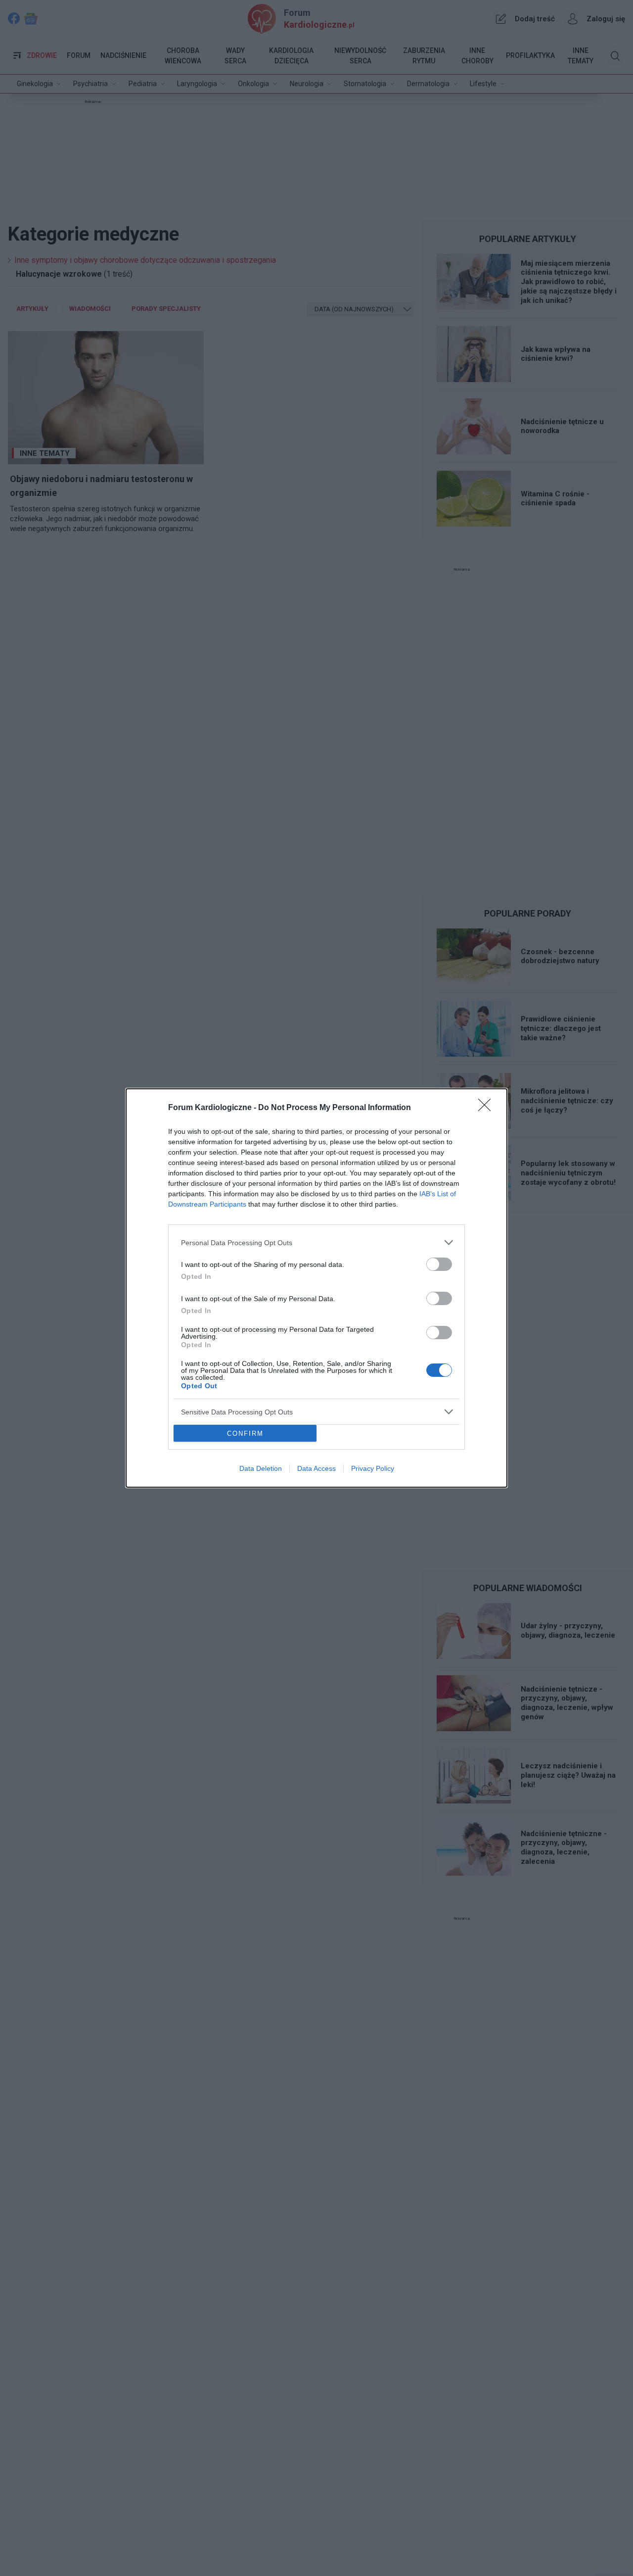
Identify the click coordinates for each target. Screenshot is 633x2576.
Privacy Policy (373, 1468)
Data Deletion (261, 1468)
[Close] (488, 1108)
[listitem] (316, 1242)
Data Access (316, 1468)
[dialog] (316, 1288)
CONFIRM (245, 1434)
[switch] (439, 1264)
